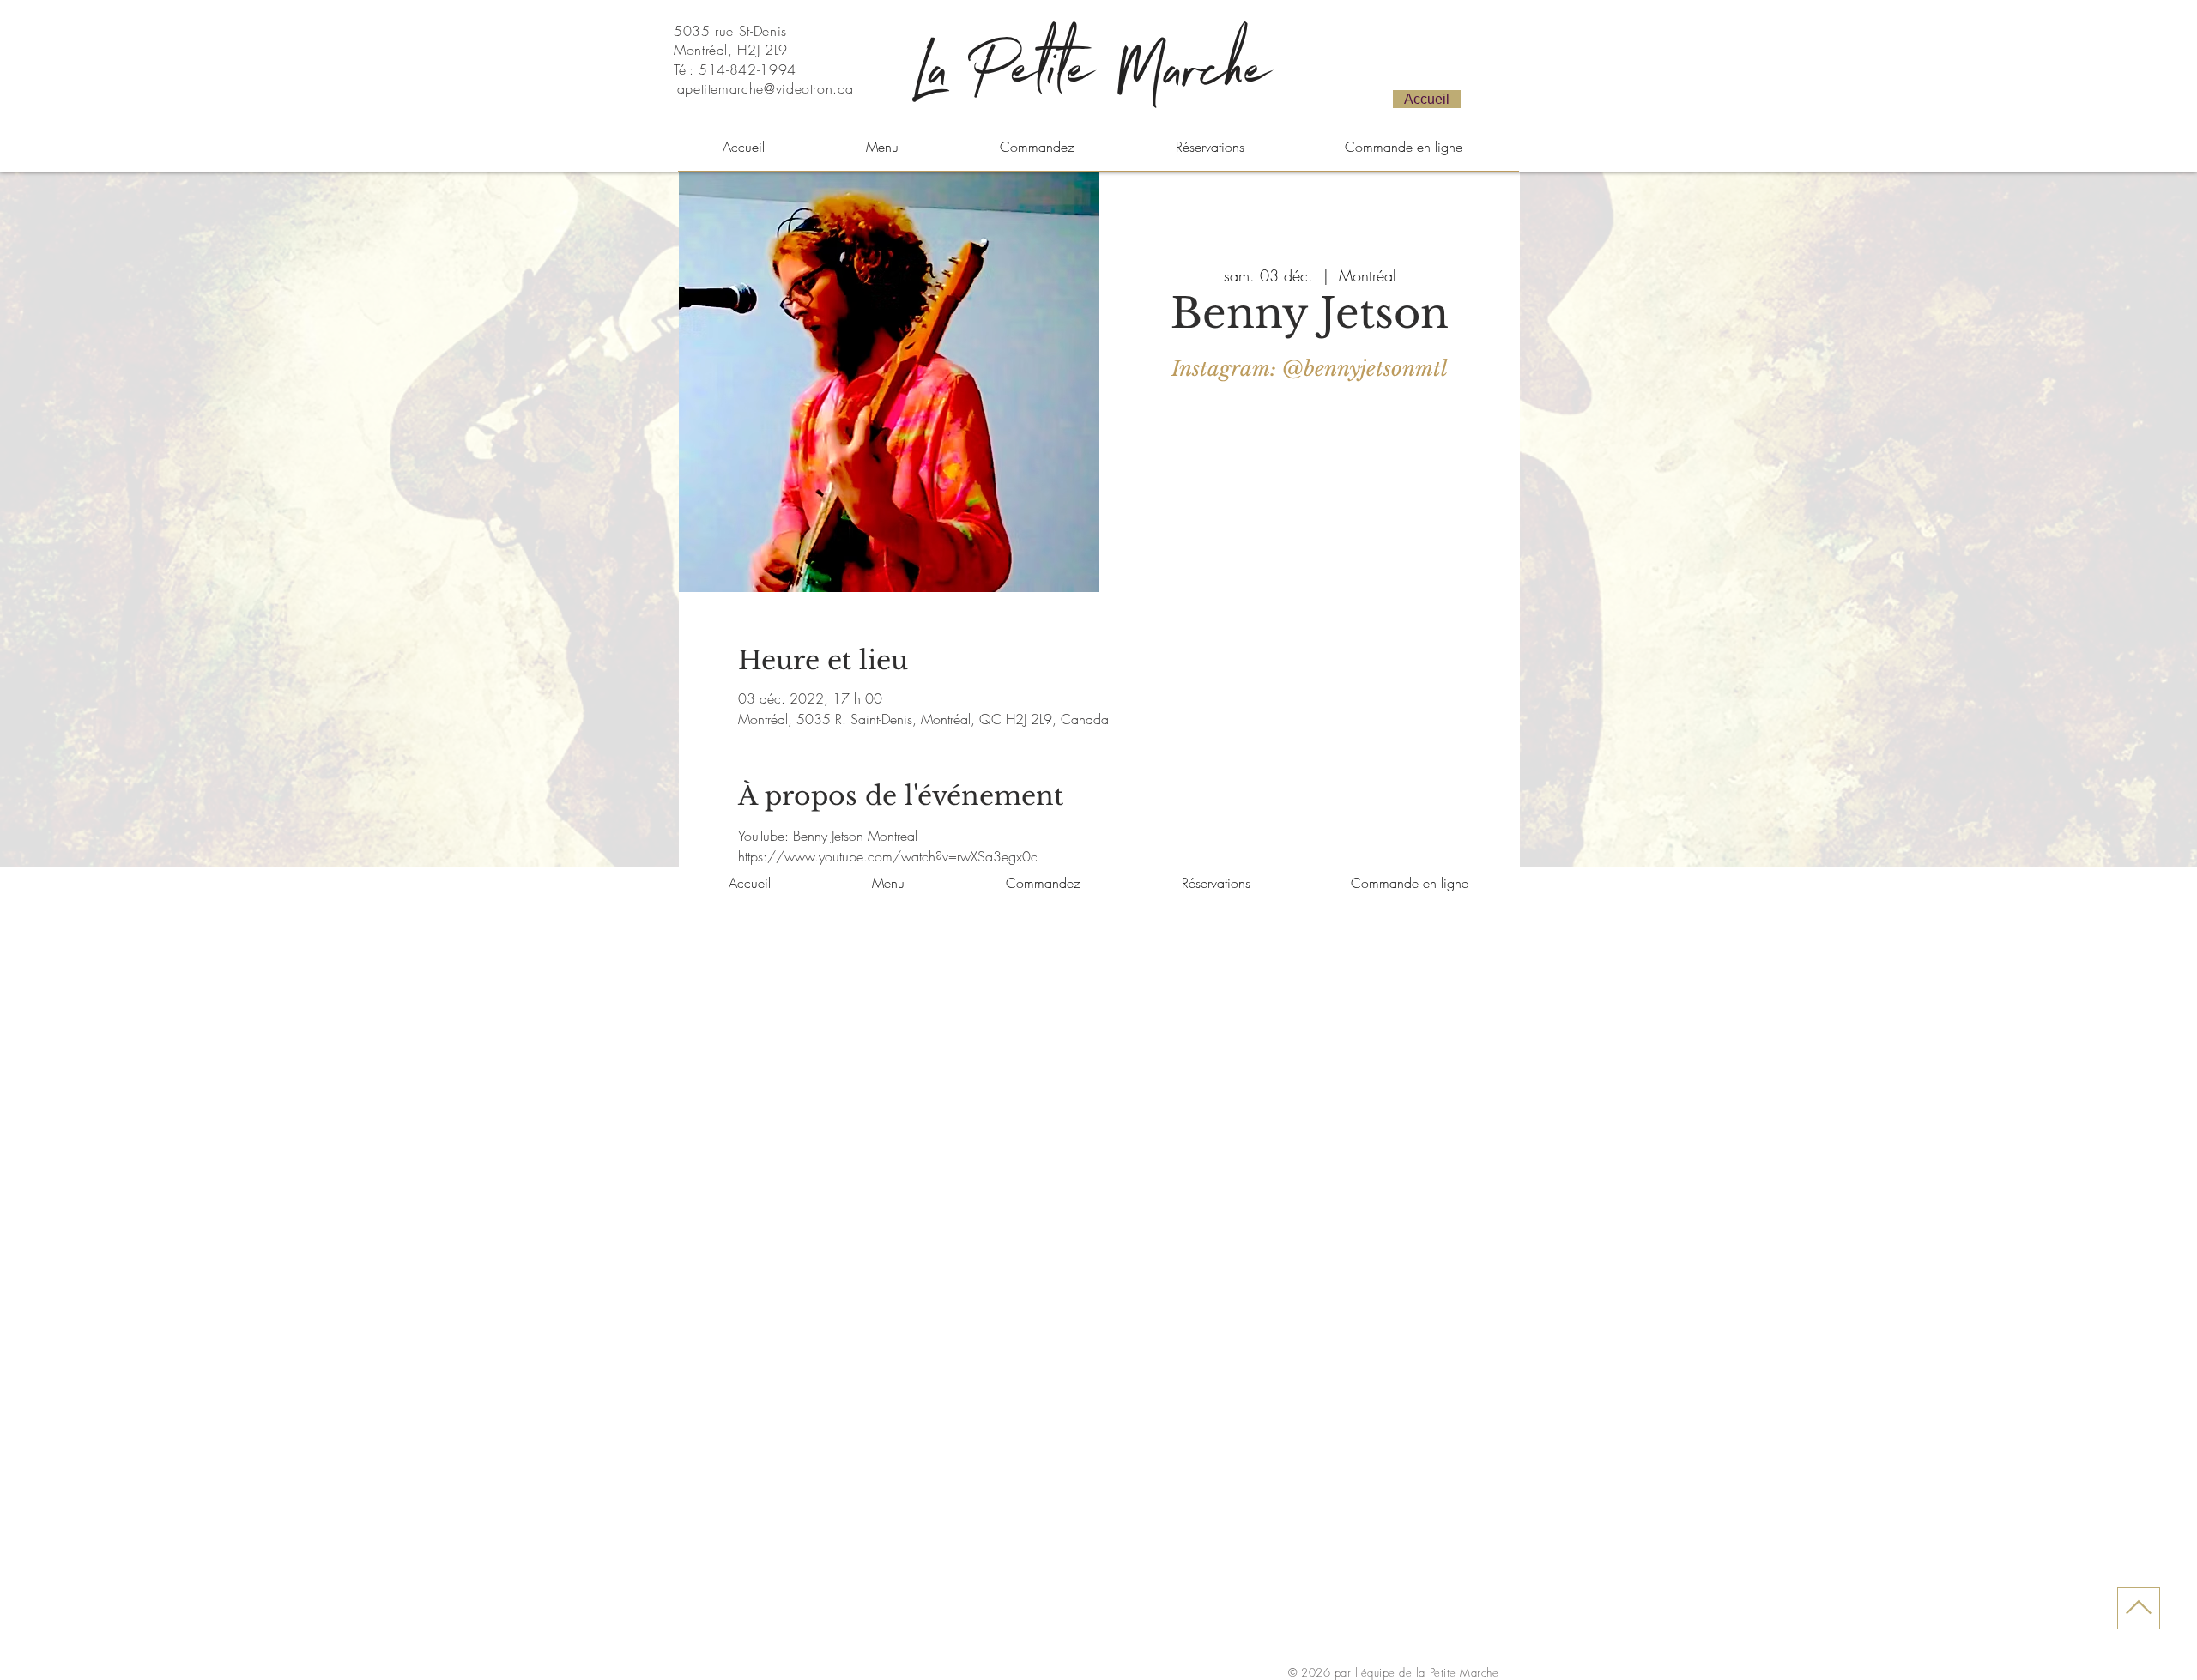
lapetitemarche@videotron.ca (763, 88)
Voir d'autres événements (1310, 469)
